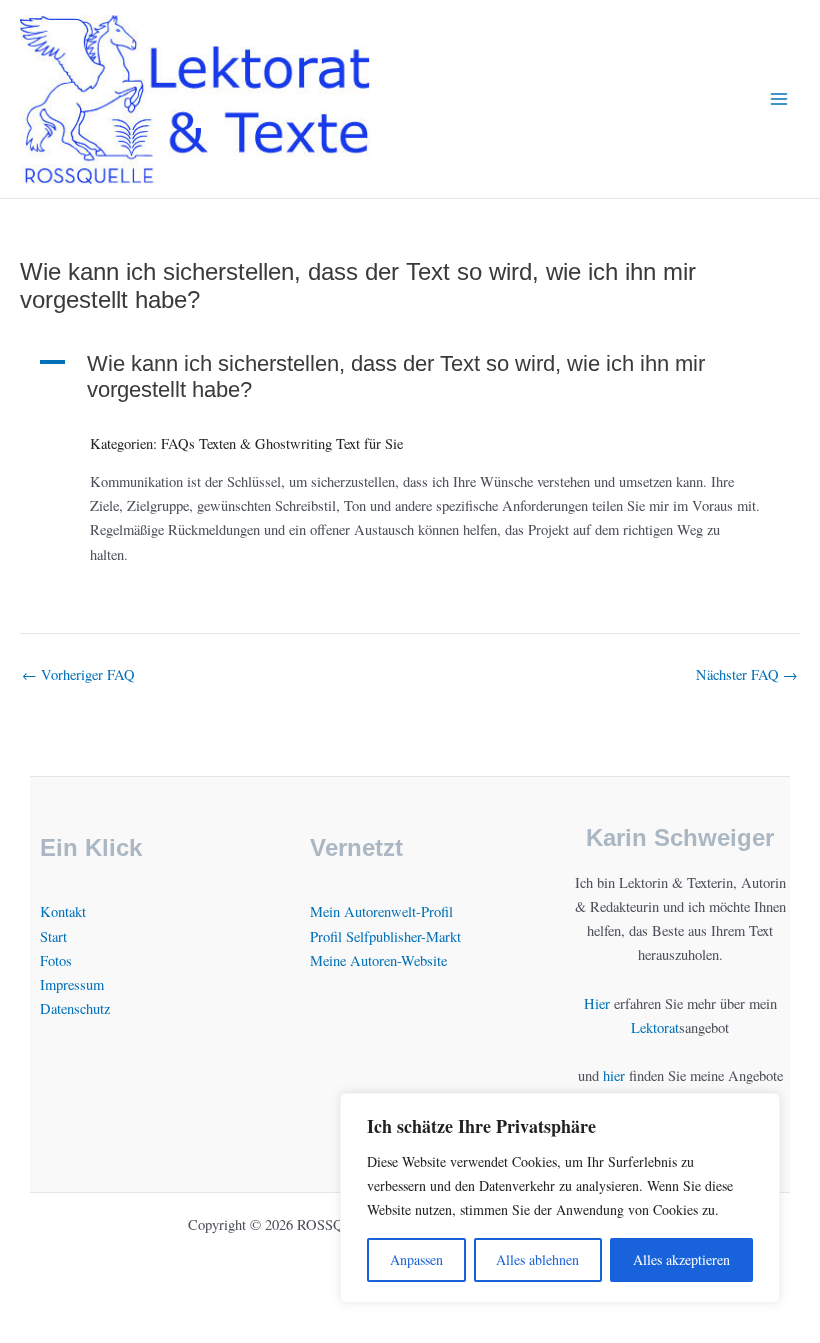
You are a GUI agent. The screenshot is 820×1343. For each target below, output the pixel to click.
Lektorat (655, 1027)
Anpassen (416, 1259)
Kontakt (63, 911)
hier (614, 1075)
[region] (560, 1198)
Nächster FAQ (747, 675)
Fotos (56, 960)
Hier (597, 1003)
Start (53, 936)
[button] (410, 377)
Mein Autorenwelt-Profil (381, 911)
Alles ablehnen (537, 1259)
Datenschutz (75, 1008)
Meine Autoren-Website (378, 960)
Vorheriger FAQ (78, 675)
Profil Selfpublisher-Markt (385, 936)
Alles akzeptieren (681, 1259)
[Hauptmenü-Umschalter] (779, 99)
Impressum (72, 984)
